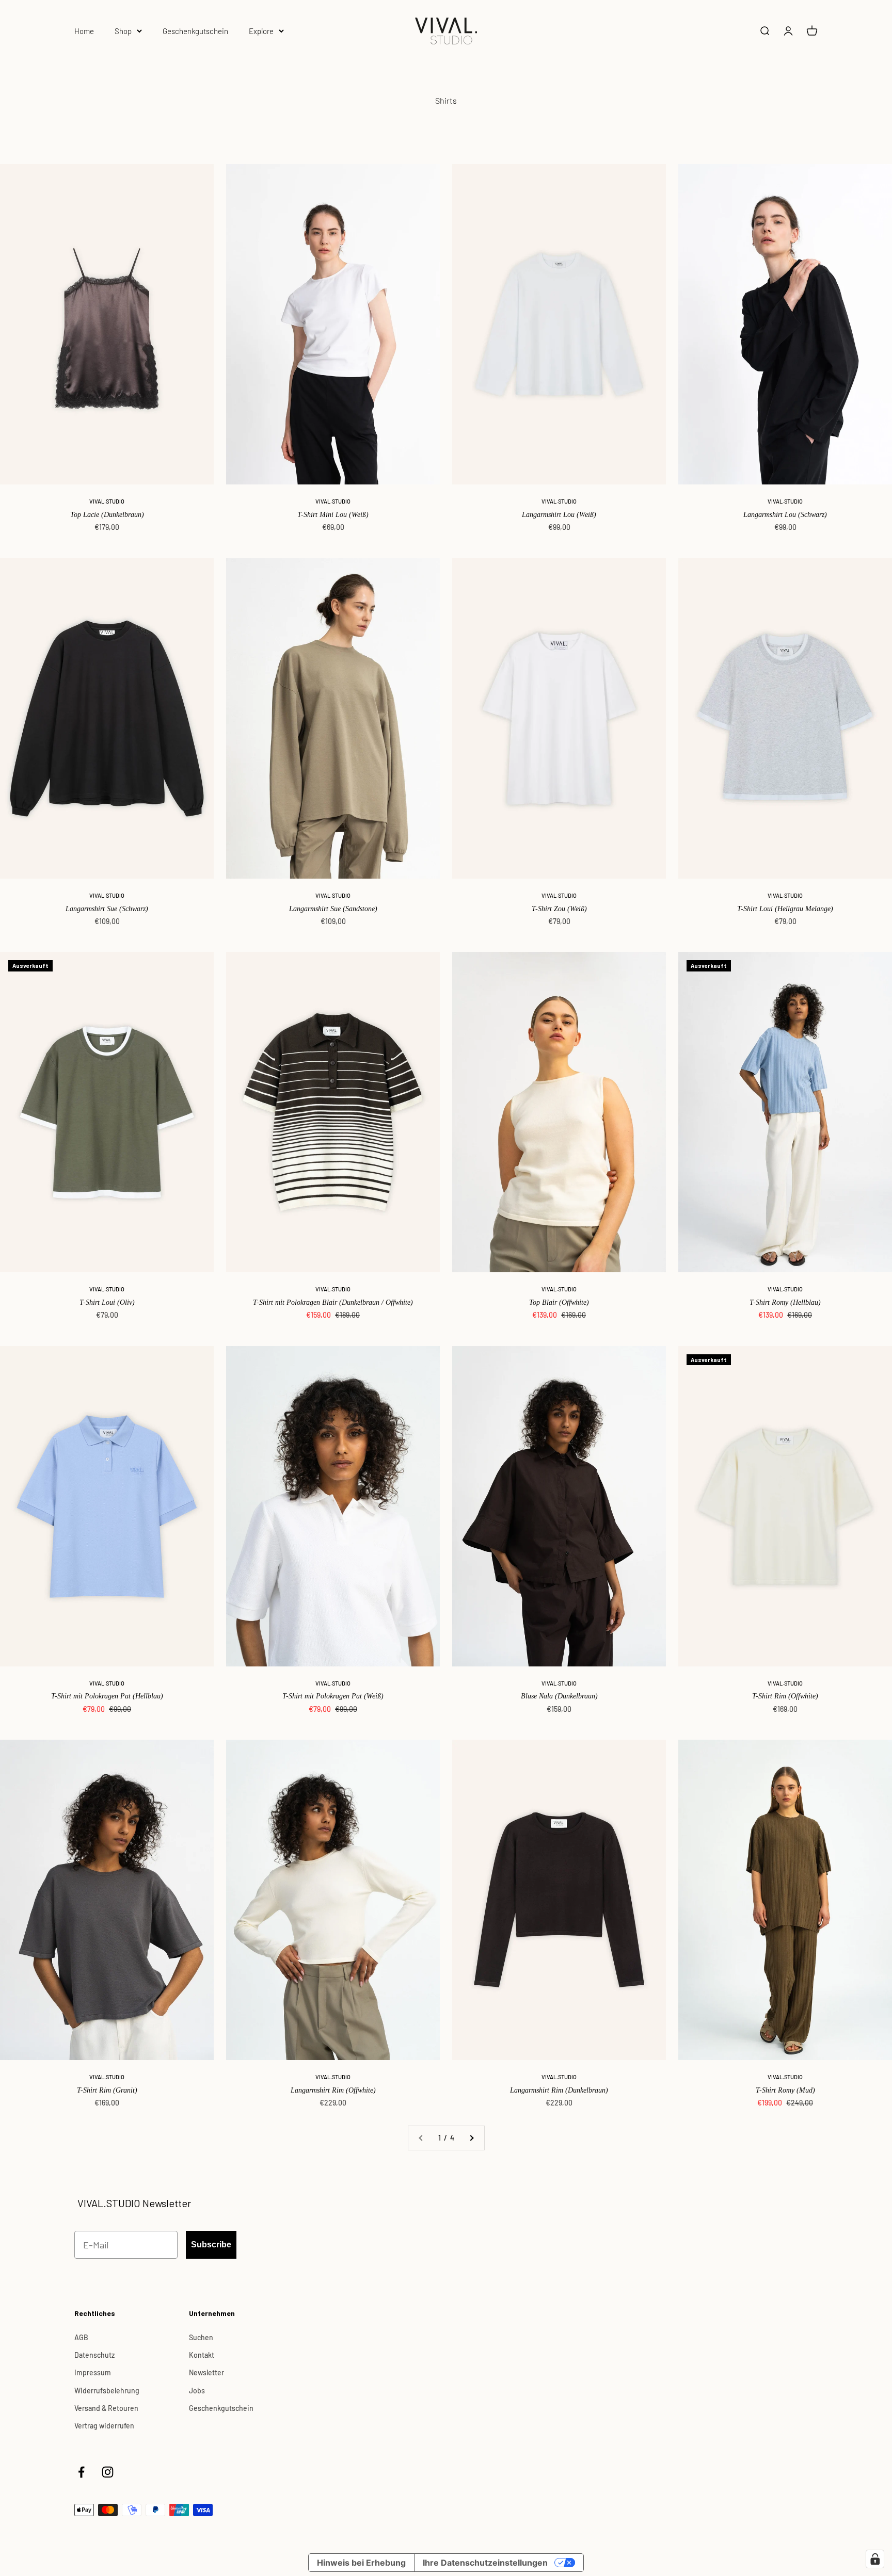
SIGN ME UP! (446, 1321)
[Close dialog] (590, 1210)
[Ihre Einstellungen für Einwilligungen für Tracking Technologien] (875, 2559)
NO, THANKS (446, 1352)
